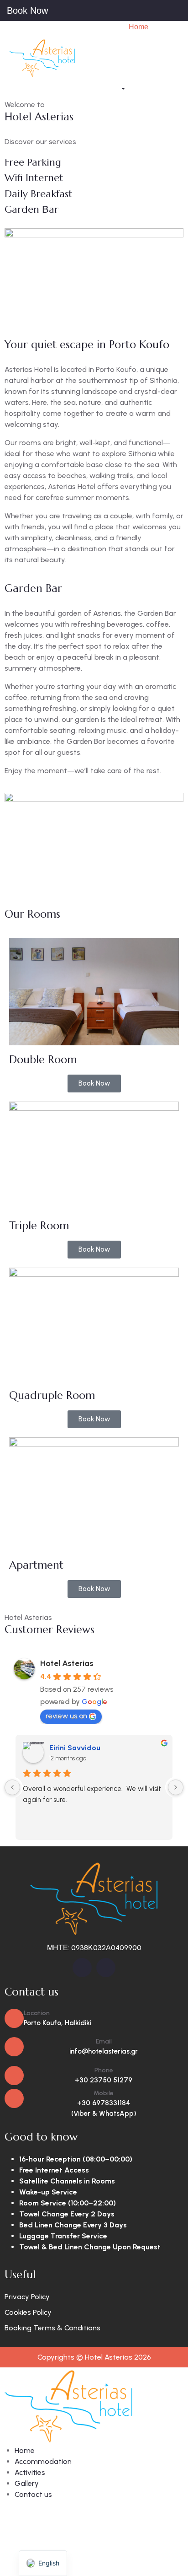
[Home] (42, 57)
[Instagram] (106, 1968)
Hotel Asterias (67, 1663)
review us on (66, 1716)
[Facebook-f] (82, 1968)
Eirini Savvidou (75, 1748)
